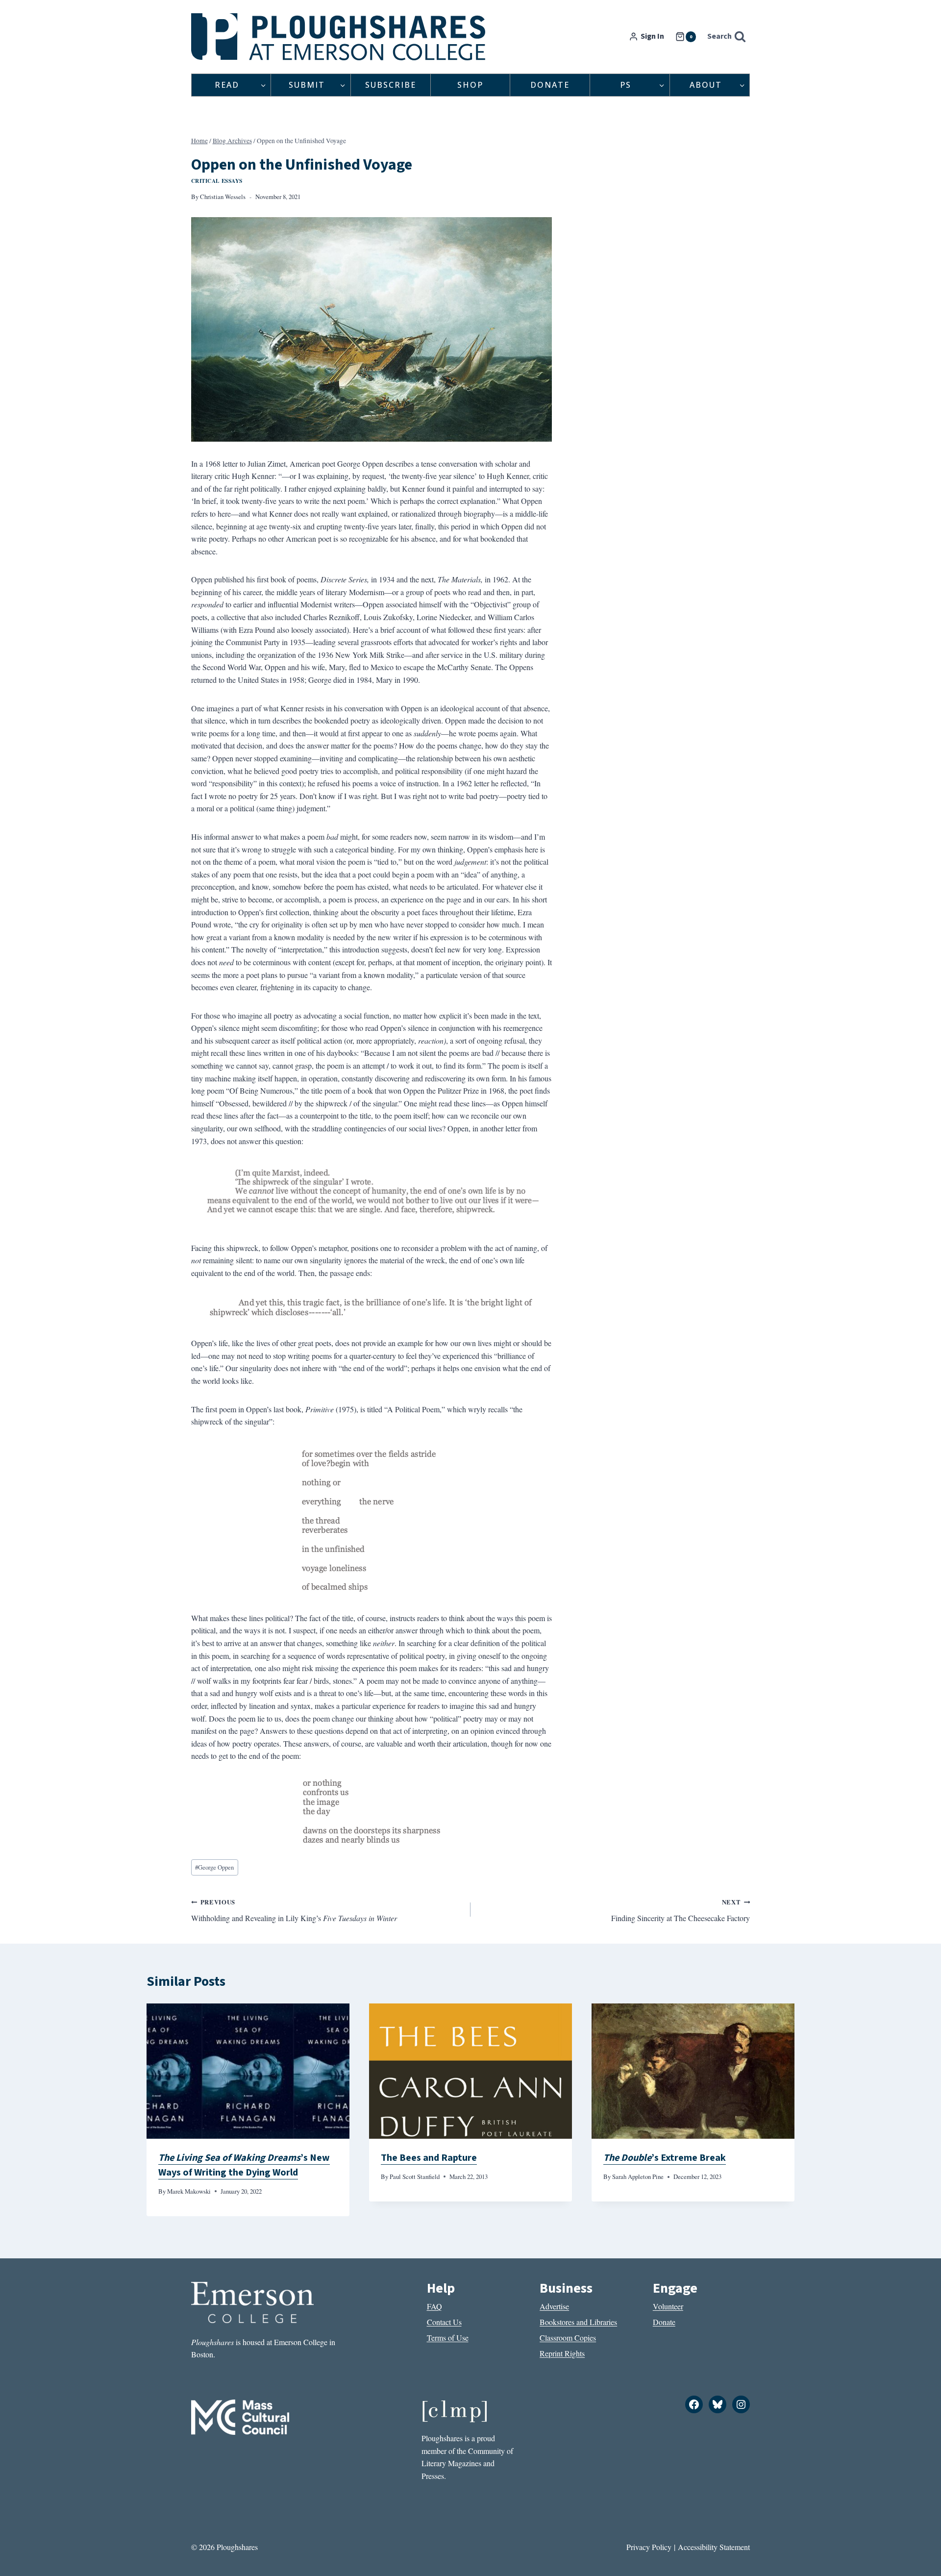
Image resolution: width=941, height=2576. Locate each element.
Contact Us (444, 2322)
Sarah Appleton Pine (638, 2176)
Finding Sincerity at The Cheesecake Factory (681, 1910)
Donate (550, 85)
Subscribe (391, 85)
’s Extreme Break (665, 2158)
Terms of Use (448, 2338)
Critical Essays (217, 181)
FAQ (434, 2306)
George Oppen (214, 1867)
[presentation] (248, 2071)
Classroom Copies (568, 2338)
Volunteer (668, 2306)
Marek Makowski (189, 2191)
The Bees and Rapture (429, 2158)
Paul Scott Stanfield (415, 2176)
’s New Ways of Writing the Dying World (244, 2165)
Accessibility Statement (714, 2547)
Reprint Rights (562, 2353)
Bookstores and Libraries (578, 2322)
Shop (470, 85)
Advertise (554, 2306)
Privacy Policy (649, 2547)
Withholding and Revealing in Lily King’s (294, 1910)
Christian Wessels (223, 197)
